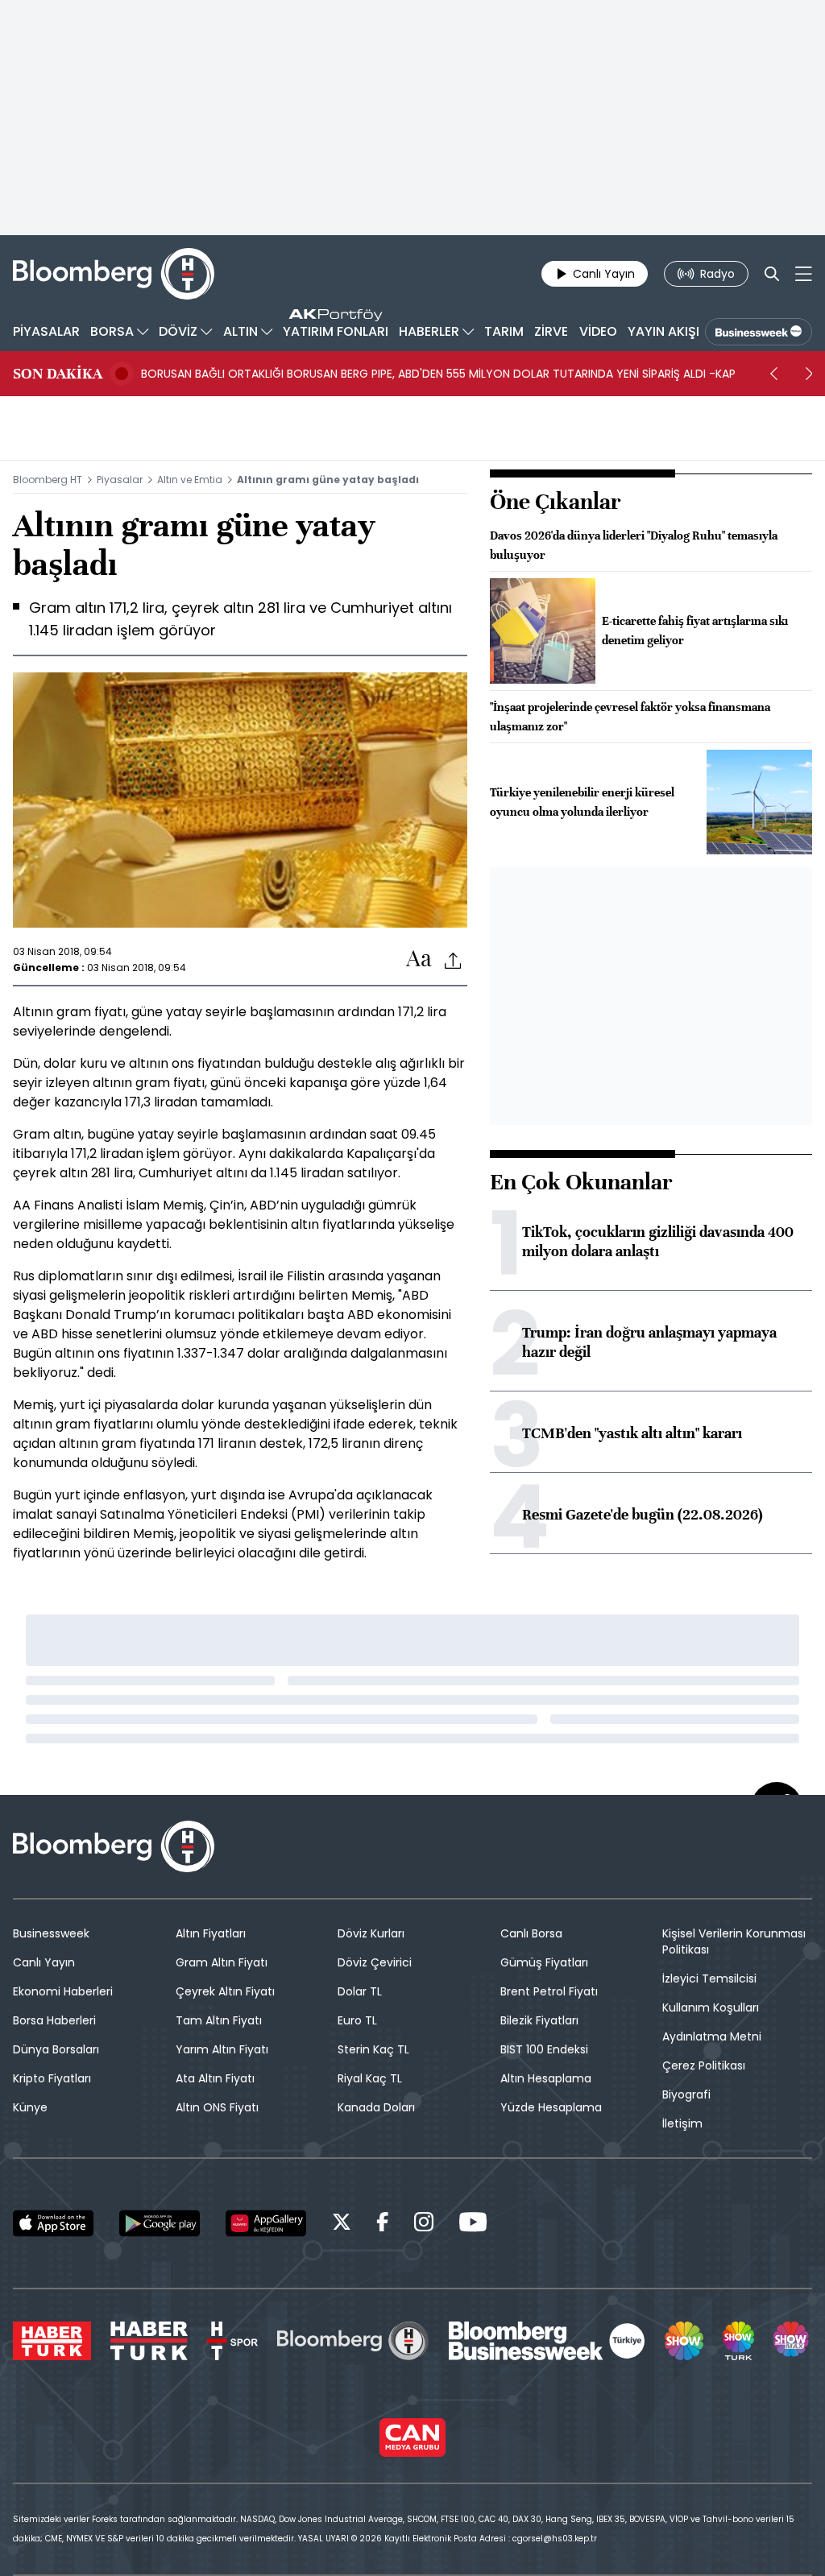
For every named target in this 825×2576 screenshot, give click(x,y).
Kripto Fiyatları (52, 2078)
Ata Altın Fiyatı (215, 2078)
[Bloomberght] (114, 274)
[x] (342, 2225)
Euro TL (357, 2020)
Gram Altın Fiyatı (222, 1962)
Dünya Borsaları (56, 2049)
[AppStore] (53, 2223)
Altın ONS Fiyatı (217, 2107)
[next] (809, 374)
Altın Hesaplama (546, 2078)
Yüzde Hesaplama (551, 2107)
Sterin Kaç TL (373, 2049)
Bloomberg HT (48, 480)
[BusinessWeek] (759, 332)
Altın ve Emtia (190, 480)
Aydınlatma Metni (712, 2036)
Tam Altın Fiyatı (219, 2020)
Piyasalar (120, 480)
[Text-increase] (419, 959)
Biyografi (686, 2094)
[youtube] (473, 2225)
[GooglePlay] (160, 2223)
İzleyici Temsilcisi (709, 1979)
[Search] (772, 274)
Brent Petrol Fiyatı (549, 1991)
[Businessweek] (547, 2341)
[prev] (773, 374)
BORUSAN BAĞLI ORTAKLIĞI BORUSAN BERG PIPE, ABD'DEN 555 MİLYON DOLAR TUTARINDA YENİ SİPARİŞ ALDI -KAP (438, 374)
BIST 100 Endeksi (544, 2049)
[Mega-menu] (804, 274)
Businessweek (51, 1933)
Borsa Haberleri (54, 2020)
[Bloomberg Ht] (353, 2341)
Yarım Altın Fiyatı (222, 2049)
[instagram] (424, 2225)
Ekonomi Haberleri (63, 1991)
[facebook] (383, 2225)
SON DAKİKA (58, 374)
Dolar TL (360, 1991)
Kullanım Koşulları (711, 2007)
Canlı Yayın (44, 1962)
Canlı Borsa (531, 1933)
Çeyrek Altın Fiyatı (225, 1991)
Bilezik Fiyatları (539, 2020)
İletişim (682, 2123)
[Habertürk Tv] (149, 2341)
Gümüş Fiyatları (544, 1962)
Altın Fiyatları (211, 1933)
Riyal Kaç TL (370, 2078)
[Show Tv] (684, 2341)
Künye (30, 2107)
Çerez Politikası (704, 2065)
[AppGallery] (266, 2223)
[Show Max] (793, 2341)
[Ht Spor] (232, 2341)
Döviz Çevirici (375, 1962)
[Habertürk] (52, 2341)
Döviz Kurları (371, 1933)
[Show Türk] (738, 2341)
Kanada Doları (376, 2107)
